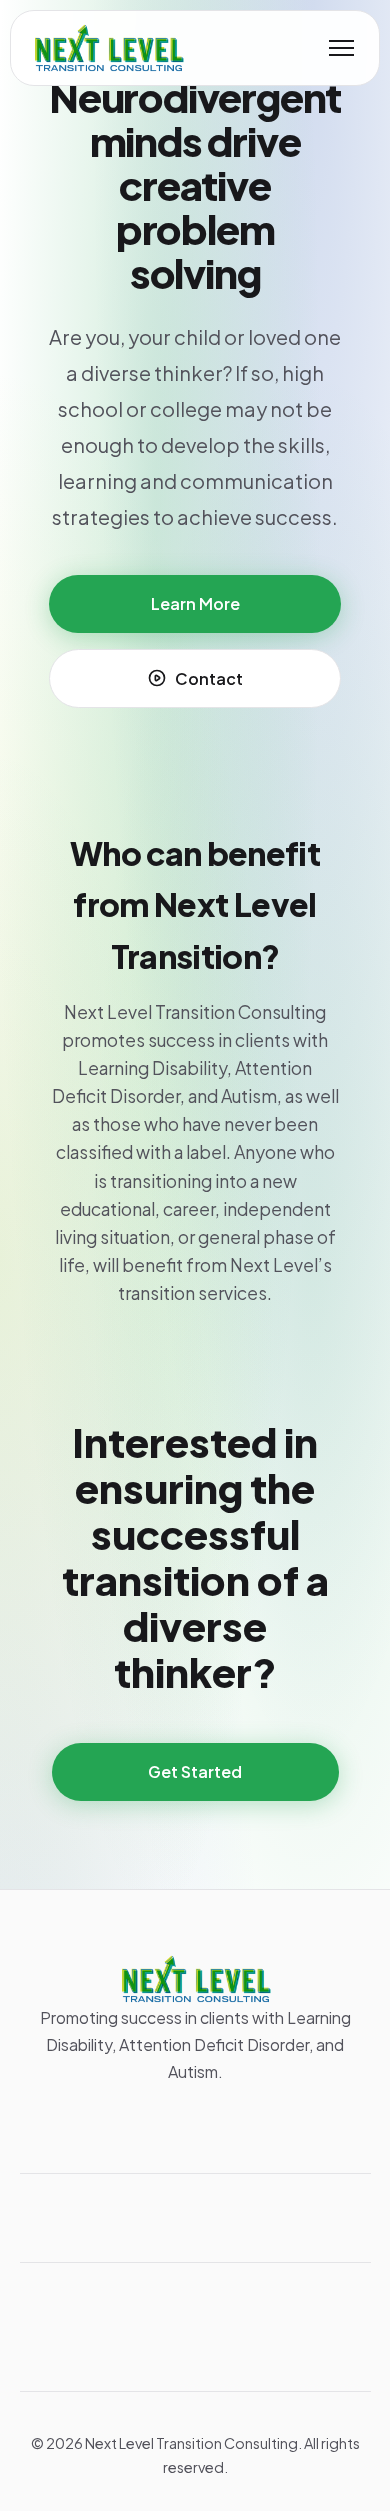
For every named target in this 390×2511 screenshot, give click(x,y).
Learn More (195, 603)
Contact (209, 678)
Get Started (195, 1771)
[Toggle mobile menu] (341, 48)
